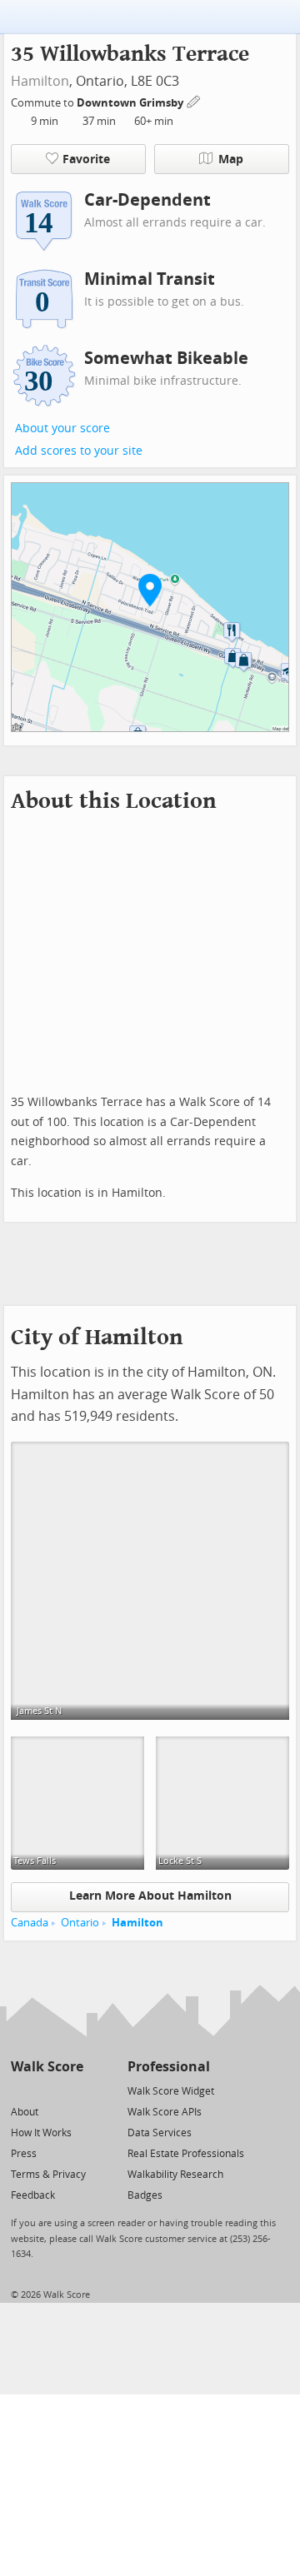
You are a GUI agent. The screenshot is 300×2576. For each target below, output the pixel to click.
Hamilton (40, 81)
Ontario (80, 1923)
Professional (169, 2067)
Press (24, 2154)
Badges (145, 2195)
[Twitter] (20, 2090)
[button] (150, 590)
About (25, 2112)
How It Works (41, 2133)
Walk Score (47, 2067)
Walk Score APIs (165, 2112)
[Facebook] (46, 2090)
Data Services (160, 2133)
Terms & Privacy (48, 2175)
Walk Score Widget (171, 2091)
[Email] (72, 2090)
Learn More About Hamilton (150, 1896)
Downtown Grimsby (131, 103)
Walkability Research (175, 2175)
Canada (30, 1923)
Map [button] (231, 159)
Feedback (33, 2195)
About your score (62, 429)
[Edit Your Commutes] (194, 100)
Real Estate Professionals (186, 2154)
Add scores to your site (79, 451)
